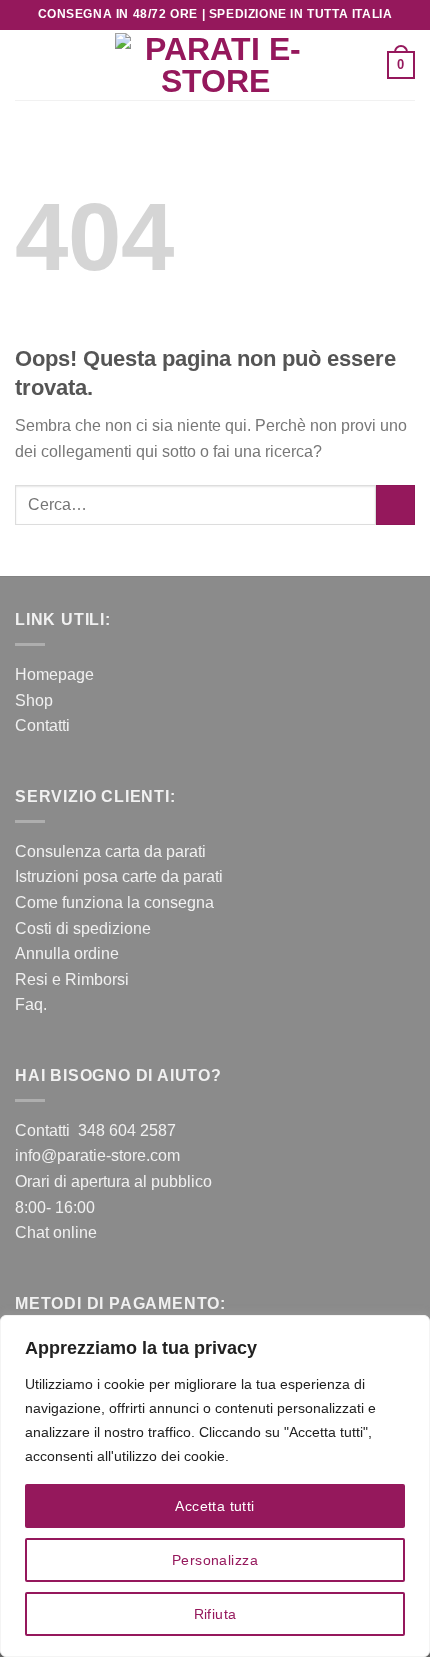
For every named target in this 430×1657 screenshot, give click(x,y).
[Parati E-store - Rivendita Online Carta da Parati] (215, 65)
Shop (34, 700)
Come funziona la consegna (114, 902)
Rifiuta (215, 1614)
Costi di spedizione (83, 928)
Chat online (56, 1232)
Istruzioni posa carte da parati (119, 876)
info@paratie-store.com (97, 1155)
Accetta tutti (214, 1506)
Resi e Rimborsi (72, 979)
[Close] (409, 1332)
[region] (215, 1486)
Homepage (54, 674)
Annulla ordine (67, 953)
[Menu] (27, 64)
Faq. (31, 1004)
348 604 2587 (127, 1130)
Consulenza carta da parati (110, 851)
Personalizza (215, 1560)
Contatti (42, 725)
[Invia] (395, 504)
